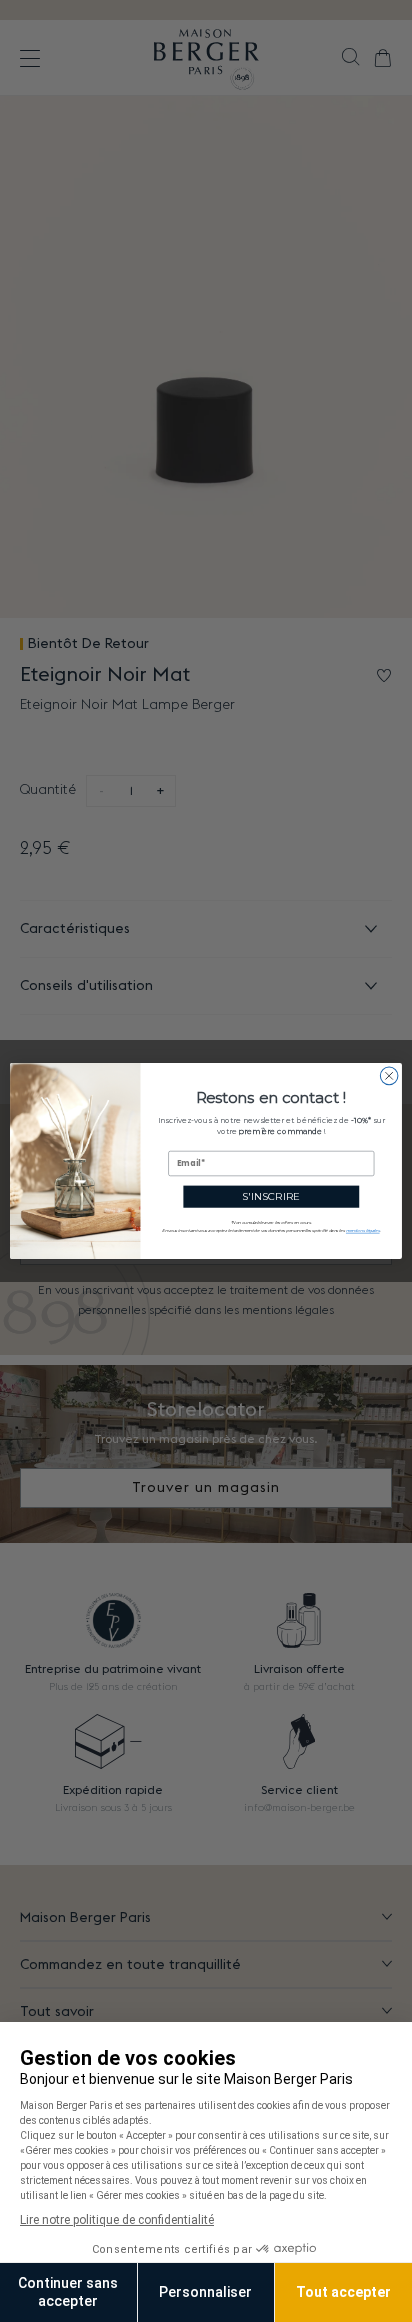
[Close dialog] (389, 1076)
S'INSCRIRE (271, 1196)
